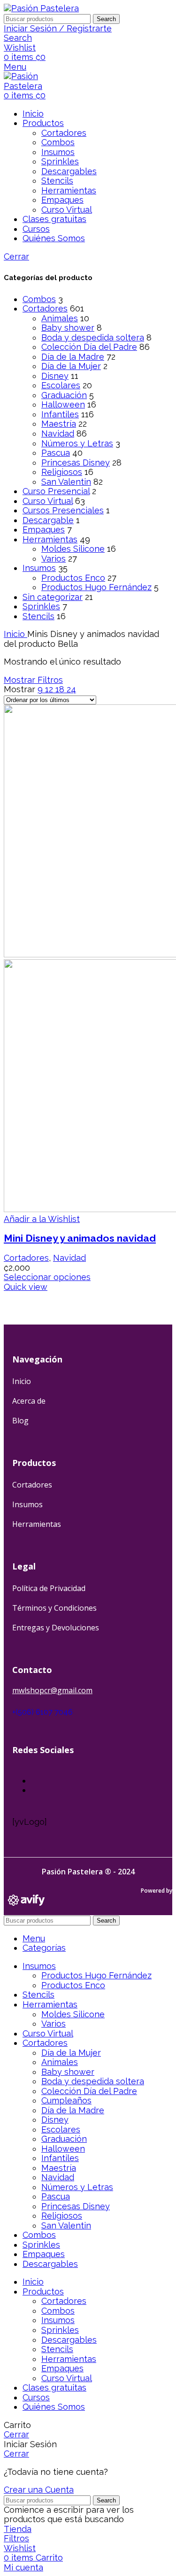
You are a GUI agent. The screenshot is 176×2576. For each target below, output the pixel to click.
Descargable (48, 520)
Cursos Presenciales (63, 510)
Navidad (58, 433)
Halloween (63, 404)
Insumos (58, 152)
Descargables (69, 171)
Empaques (62, 200)
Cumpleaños (66, 2100)
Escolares (61, 385)
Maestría (59, 424)
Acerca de (29, 1401)
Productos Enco (73, 578)
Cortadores (64, 133)
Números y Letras (77, 443)
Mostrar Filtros (33, 680)
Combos (58, 142)
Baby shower (68, 328)
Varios (54, 559)
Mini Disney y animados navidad (80, 1238)
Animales (60, 318)
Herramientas (69, 190)
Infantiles (60, 414)
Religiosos (62, 472)
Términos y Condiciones (54, 1608)
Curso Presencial (56, 491)
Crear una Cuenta (39, 2490)
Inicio (15, 634)
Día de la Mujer (71, 366)
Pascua (56, 453)
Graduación (64, 395)
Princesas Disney (76, 463)
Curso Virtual (67, 210)
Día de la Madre (73, 357)
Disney (55, 376)
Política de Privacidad (49, 1588)
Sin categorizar (53, 597)
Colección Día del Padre (89, 347)
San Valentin (66, 482)
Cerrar (16, 256)
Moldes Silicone (73, 549)
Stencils (57, 181)
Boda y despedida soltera (93, 337)
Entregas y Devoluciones (56, 1628)
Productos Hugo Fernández (96, 587)
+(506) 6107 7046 (42, 1712)
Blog (20, 1421)
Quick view (26, 1287)
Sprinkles (60, 161)
